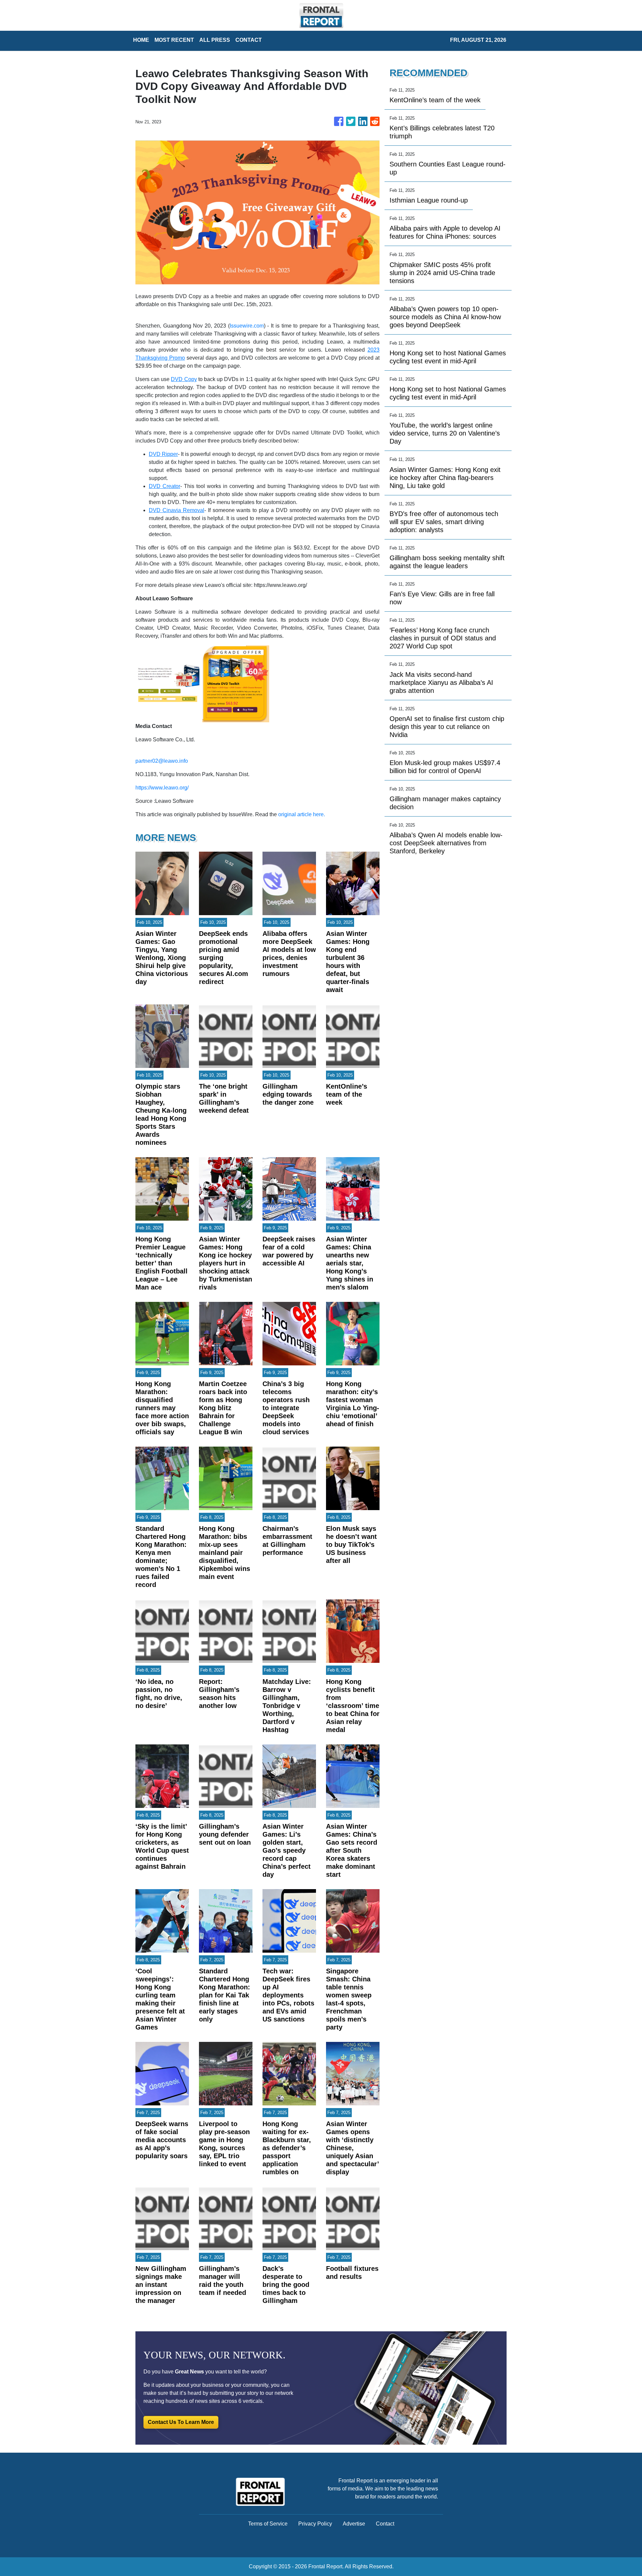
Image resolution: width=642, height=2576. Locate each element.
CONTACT (249, 40)
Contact (385, 2524)
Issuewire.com (247, 326)
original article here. (302, 814)
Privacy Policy (315, 2524)
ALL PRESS (215, 40)
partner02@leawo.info (162, 761)
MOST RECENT (174, 40)
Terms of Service (268, 2524)
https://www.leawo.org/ (162, 788)
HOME (141, 40)
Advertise (354, 2524)
